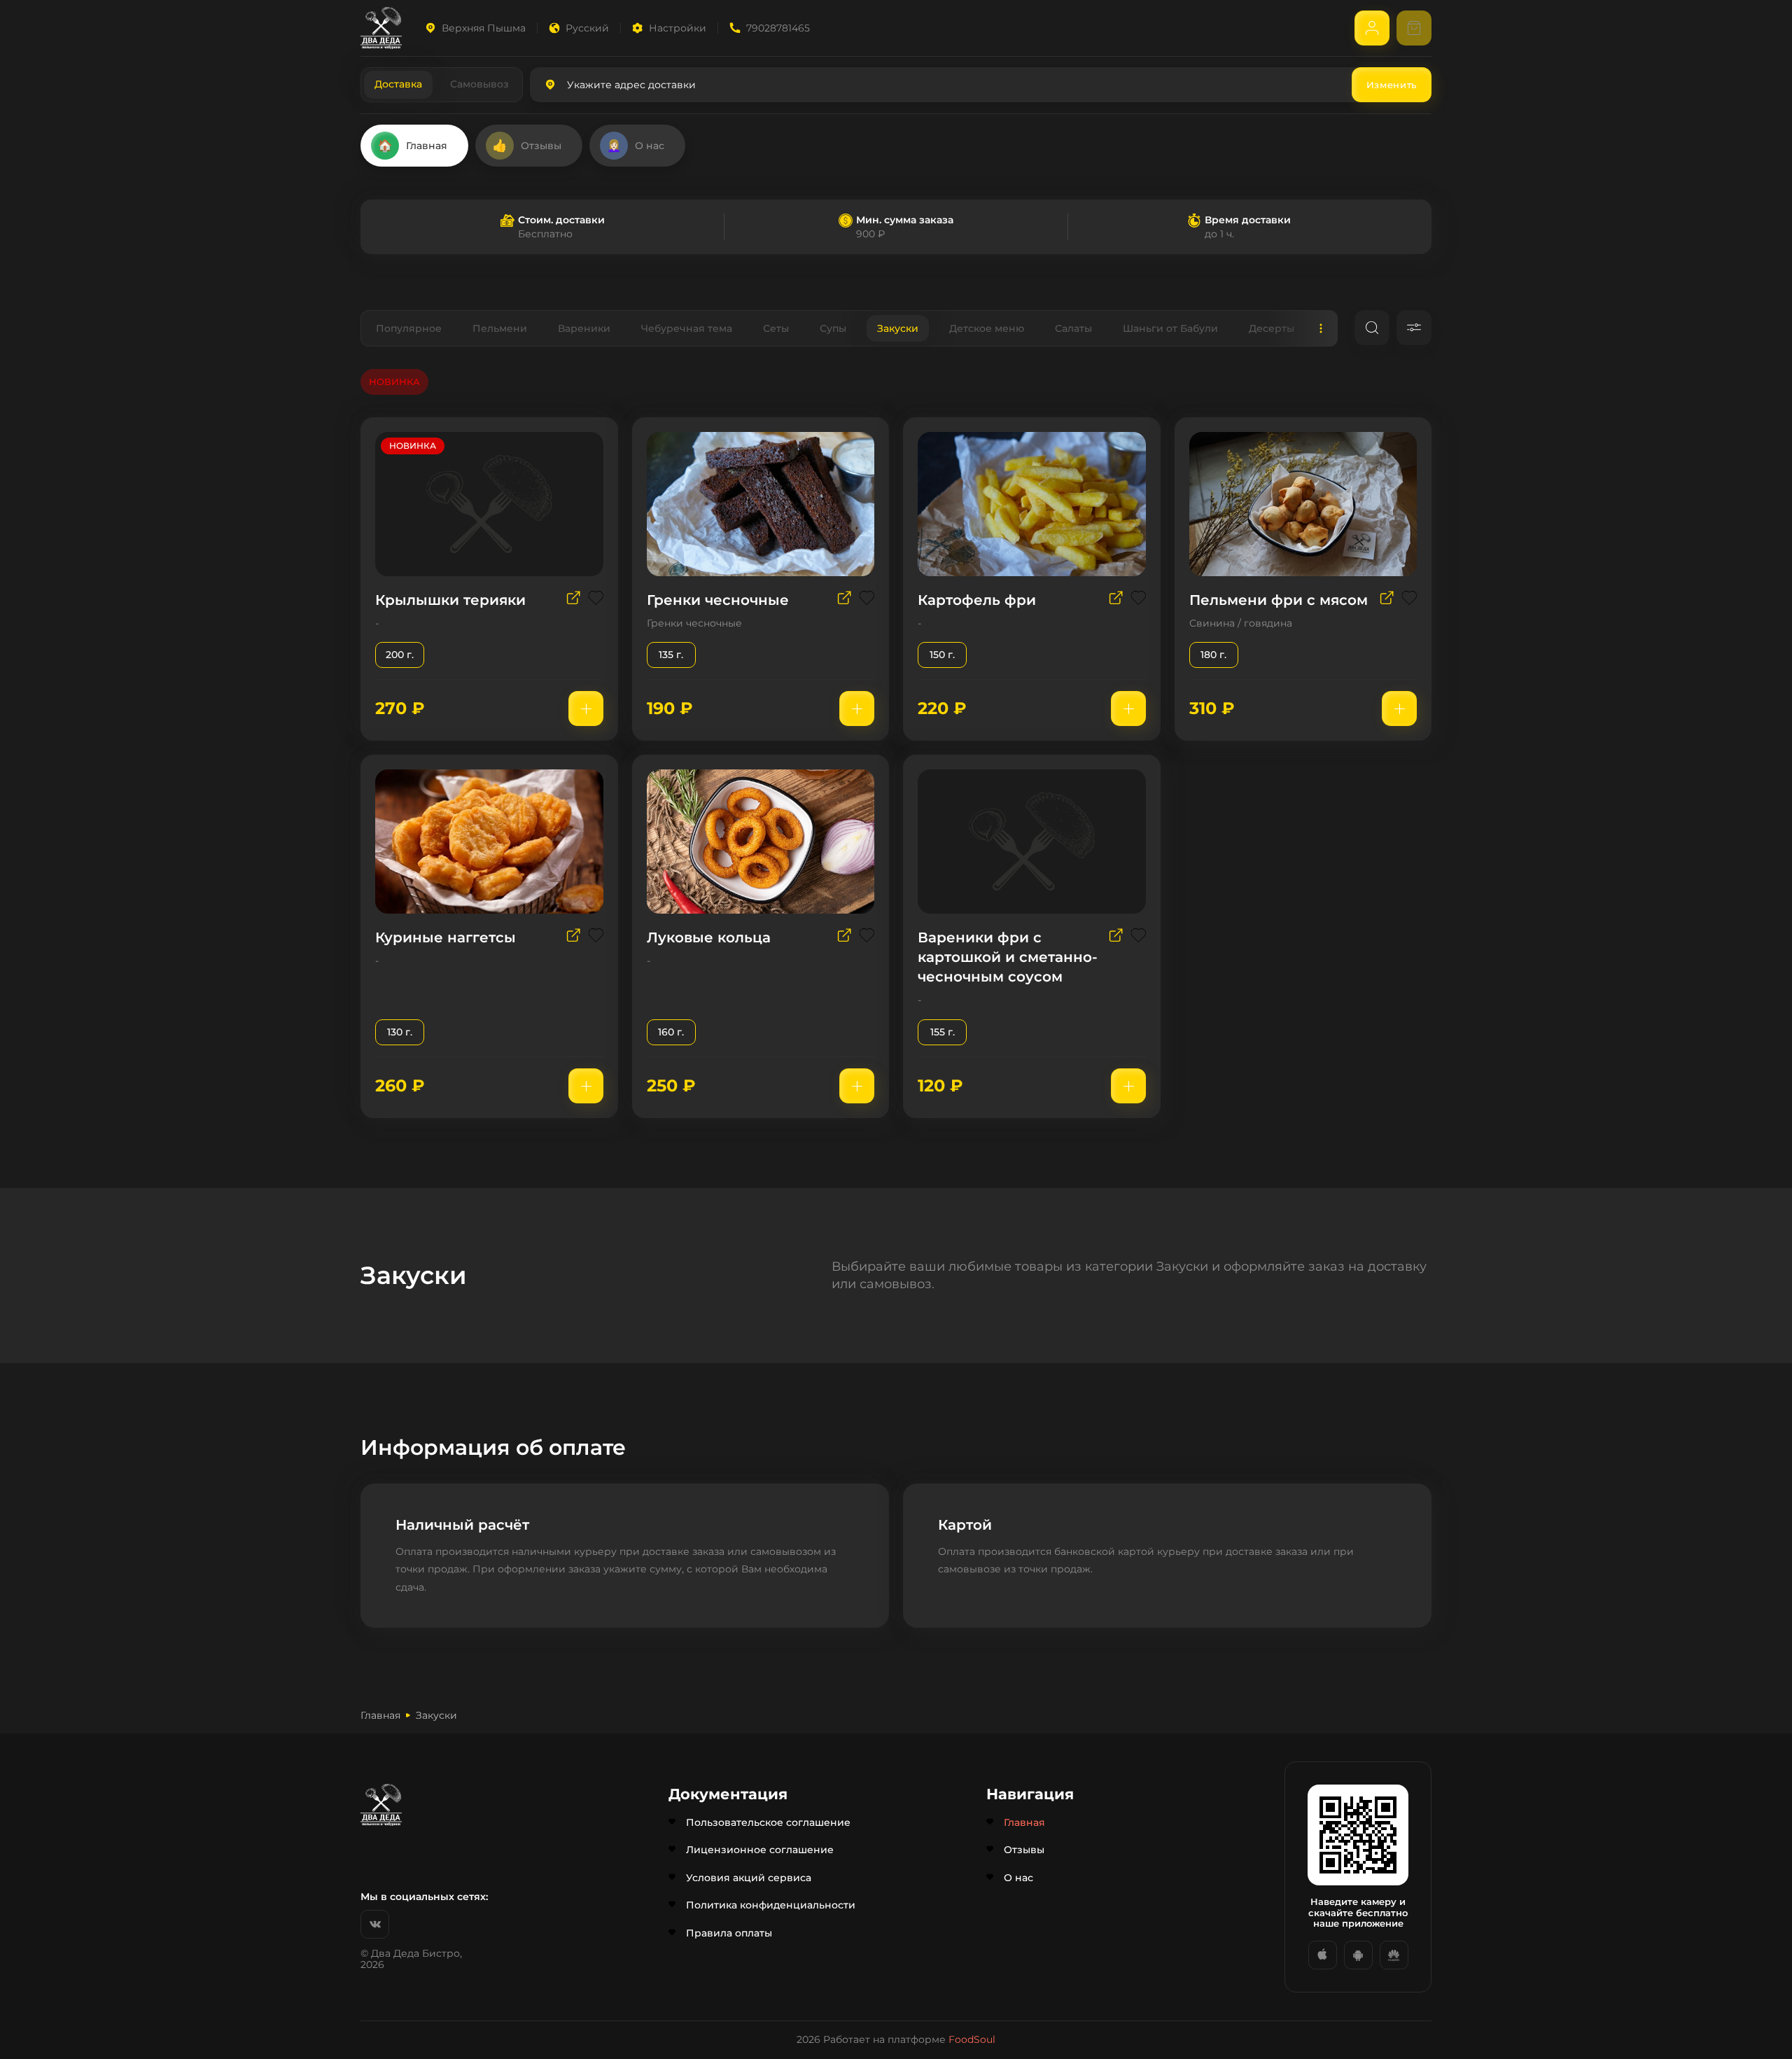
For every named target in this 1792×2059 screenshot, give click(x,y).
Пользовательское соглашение (768, 1822)
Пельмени (500, 328)
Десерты (1272, 328)
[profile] (1372, 28)
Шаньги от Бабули (1170, 328)
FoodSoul (972, 2039)
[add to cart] (586, 709)
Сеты (776, 328)
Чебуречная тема (687, 328)
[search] (1372, 328)
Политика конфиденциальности (771, 1905)
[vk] (375, 1924)
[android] (1358, 1955)
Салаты (1073, 328)
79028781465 (778, 28)
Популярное (409, 328)
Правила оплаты (729, 1933)
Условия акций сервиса (749, 1878)
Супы (833, 328)
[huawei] (1394, 1955)
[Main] (381, 28)
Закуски (898, 328)
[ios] (1323, 1955)
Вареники (584, 328)
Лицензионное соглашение (760, 1850)
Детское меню (987, 328)
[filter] (1414, 328)
